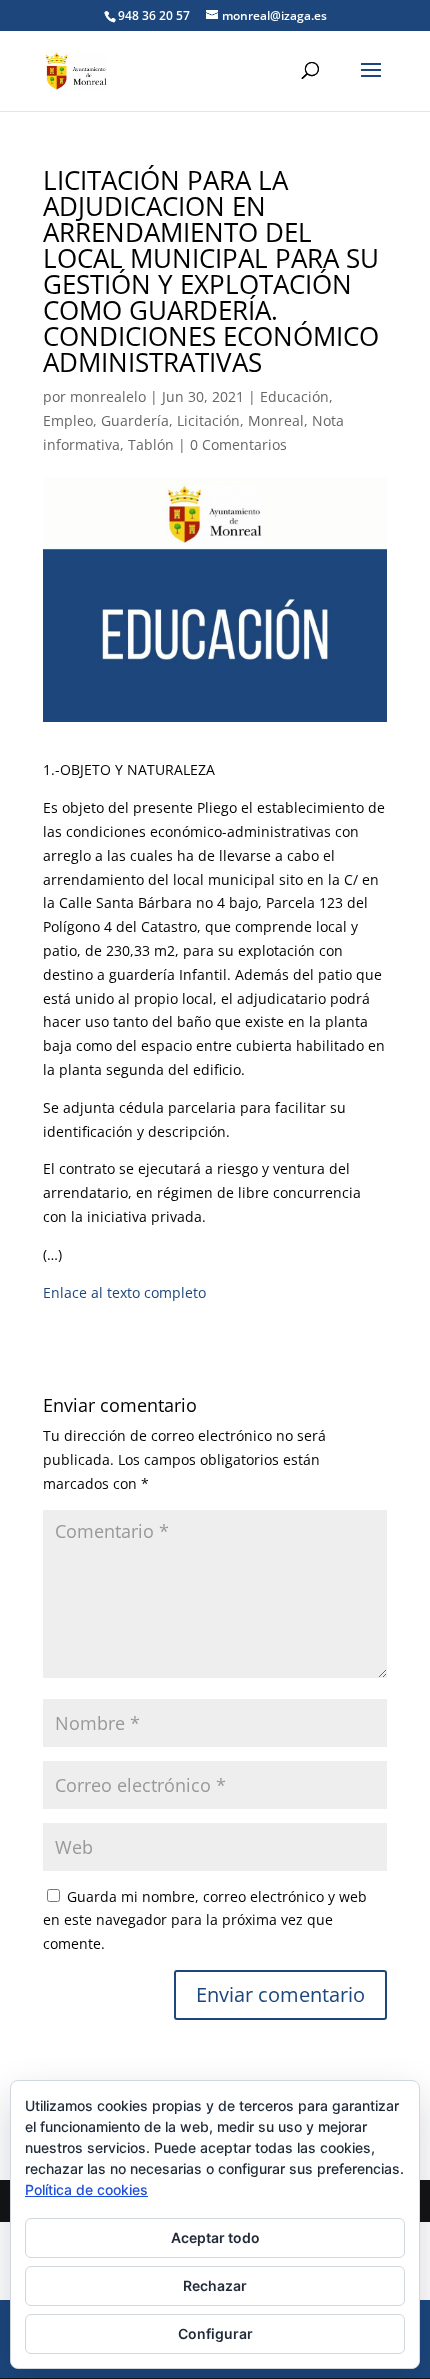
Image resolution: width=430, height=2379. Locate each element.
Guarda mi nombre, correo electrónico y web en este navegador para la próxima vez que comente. (205, 1920)
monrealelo (108, 396)
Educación (294, 396)
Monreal (276, 420)
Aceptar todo (215, 2237)
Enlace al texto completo (124, 1292)
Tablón (151, 444)
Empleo (68, 420)
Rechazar (215, 2285)
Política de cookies (86, 2189)
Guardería (135, 420)
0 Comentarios (238, 444)
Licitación (208, 420)
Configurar (215, 2333)
